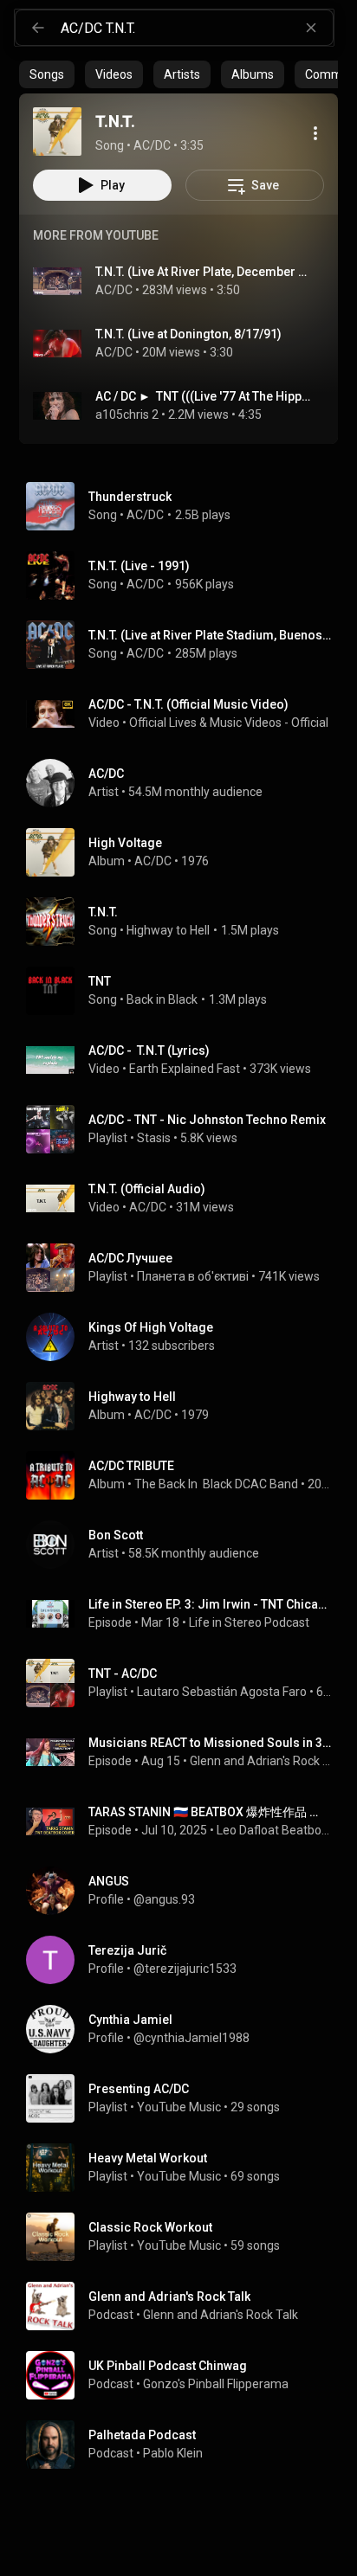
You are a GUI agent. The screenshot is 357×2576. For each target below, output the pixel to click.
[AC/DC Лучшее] (185, 1268)
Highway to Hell (168, 930)
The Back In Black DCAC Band (216, 1484)
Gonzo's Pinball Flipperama (216, 2384)
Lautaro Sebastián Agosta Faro (222, 1692)
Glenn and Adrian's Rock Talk (261, 1761)
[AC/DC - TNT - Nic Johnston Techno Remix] (185, 1129)
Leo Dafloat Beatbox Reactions (274, 1830)
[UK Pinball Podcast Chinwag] (185, 2375)
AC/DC (114, 290)
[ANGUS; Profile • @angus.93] (185, 1891)
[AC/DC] (185, 783)
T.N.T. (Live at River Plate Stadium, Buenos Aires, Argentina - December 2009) (210, 635)
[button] (57, 132)
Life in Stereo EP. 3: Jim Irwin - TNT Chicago (210, 1604)
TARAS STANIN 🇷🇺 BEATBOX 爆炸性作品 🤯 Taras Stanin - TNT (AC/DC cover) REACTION (210, 1812)
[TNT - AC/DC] (185, 1683)
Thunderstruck (130, 497)
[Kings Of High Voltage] (185, 1337)
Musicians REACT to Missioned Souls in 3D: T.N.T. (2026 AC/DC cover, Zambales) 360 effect (210, 1743)
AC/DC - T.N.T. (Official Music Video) (188, 704)
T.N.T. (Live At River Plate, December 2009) (203, 272)
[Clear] (311, 28)
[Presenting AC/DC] (185, 2098)
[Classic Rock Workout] (185, 2237)
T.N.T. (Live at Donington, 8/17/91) (188, 334)
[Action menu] (315, 133)
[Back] (38, 28)
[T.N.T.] (57, 132)
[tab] (47, 74)
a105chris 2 (127, 414)
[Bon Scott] (185, 1545)
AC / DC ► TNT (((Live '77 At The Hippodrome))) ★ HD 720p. (203, 396)
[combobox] (197, 28)
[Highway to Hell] (185, 1406)
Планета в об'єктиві (193, 1276)
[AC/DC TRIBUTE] (185, 1475)
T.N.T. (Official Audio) (147, 1189)
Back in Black (162, 999)
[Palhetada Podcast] (185, 2444)
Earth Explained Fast (185, 1069)
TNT (100, 981)
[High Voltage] (185, 852)
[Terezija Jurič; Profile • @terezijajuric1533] (185, 1960)
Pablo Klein (173, 2453)
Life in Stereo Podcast (249, 1622)
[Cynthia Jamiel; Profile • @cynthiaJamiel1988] (185, 2029)
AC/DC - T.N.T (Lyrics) (149, 1050)
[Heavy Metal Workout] (185, 2168)
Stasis (154, 1138)
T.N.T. (103, 912)
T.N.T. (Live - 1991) (139, 566)
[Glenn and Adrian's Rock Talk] (185, 2306)
